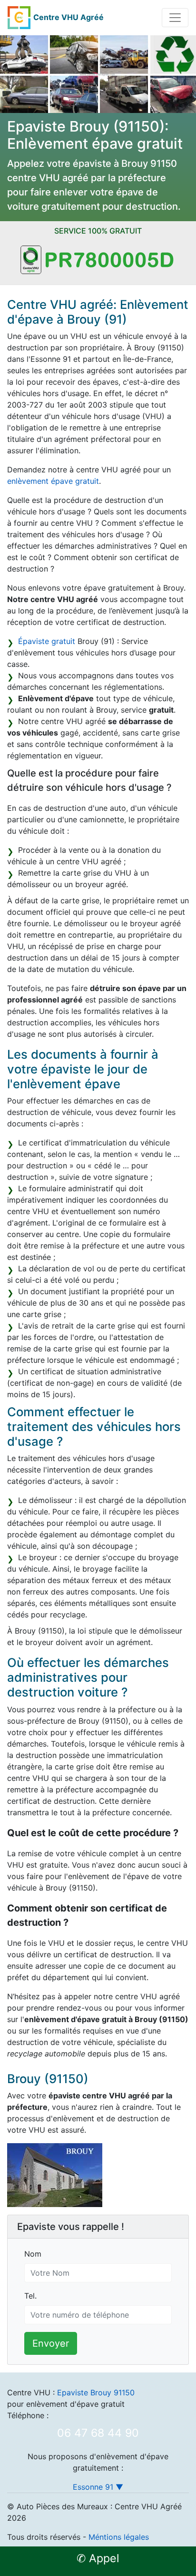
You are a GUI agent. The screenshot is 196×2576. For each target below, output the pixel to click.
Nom (33, 2254)
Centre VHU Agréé (69, 17)
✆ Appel (98, 2558)
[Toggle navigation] (175, 18)
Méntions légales (119, 2537)
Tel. (30, 2296)
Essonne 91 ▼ (98, 2487)
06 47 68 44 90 (98, 2433)
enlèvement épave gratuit (53, 481)
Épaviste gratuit (47, 641)
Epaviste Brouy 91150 (96, 2392)
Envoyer (51, 2343)
